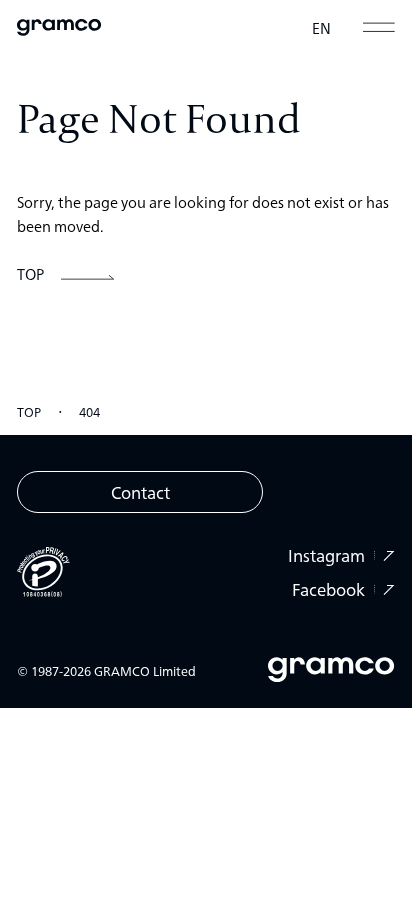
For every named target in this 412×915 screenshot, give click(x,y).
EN (322, 27)
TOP (29, 411)
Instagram (326, 555)
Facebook (328, 589)
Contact (140, 491)
